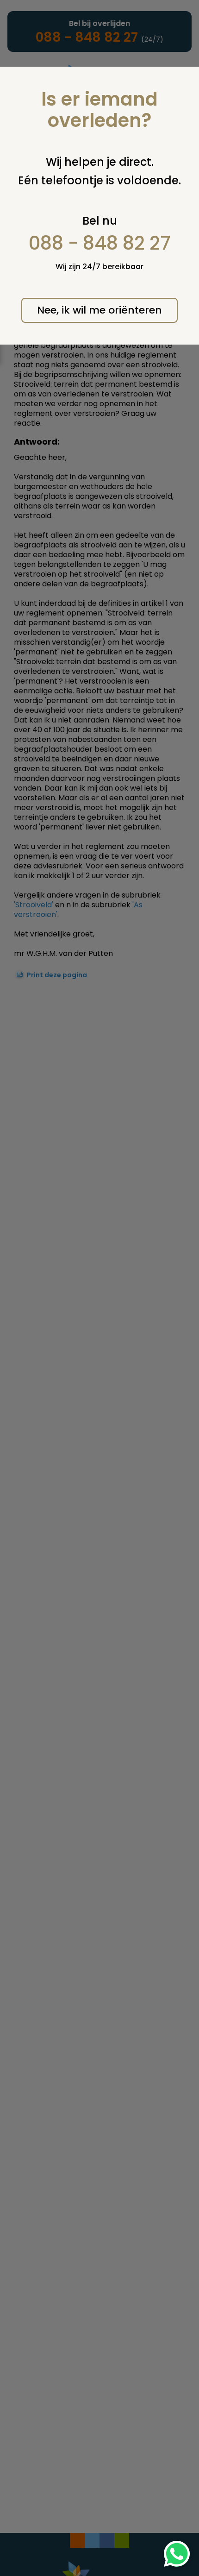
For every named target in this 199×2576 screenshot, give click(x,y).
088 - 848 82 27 (100, 243)
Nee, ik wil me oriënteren (99, 310)
